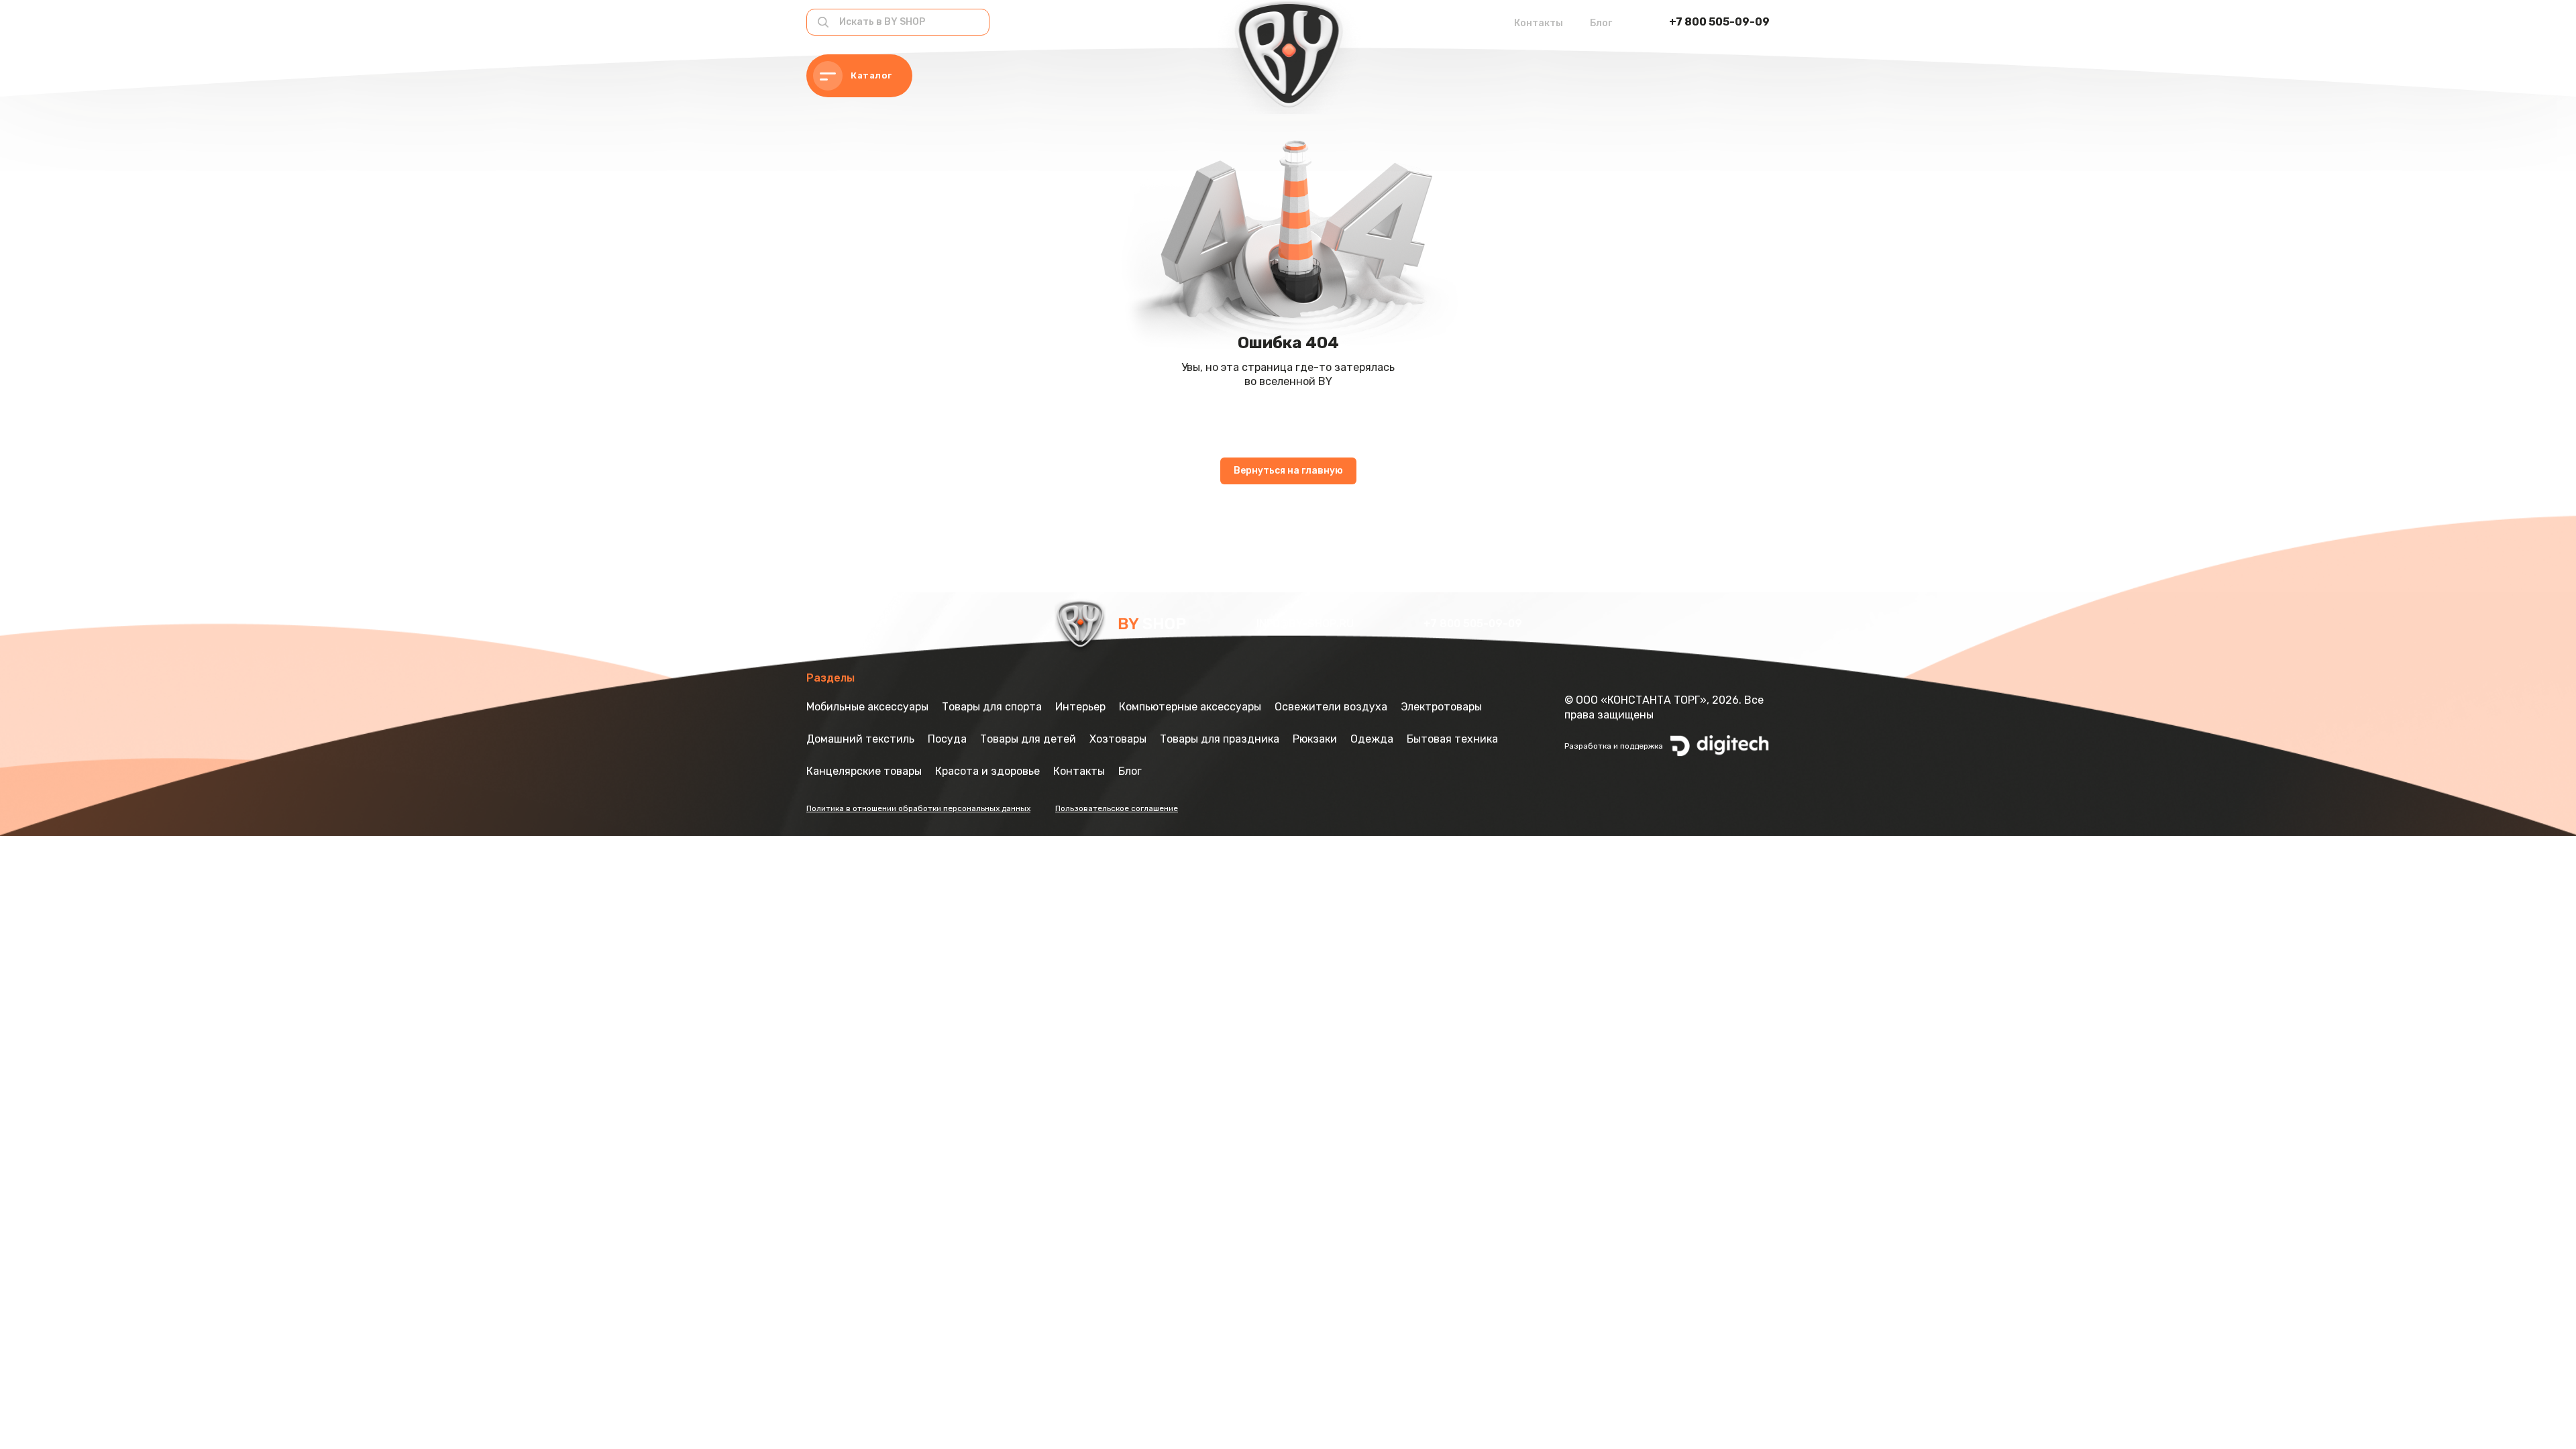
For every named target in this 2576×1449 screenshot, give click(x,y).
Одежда (1372, 739)
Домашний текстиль (860, 739)
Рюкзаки (1315, 739)
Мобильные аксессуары (867, 707)
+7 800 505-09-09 (1719, 22)
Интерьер (1080, 707)
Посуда (947, 739)
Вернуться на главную (1288, 471)
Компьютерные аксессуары (1190, 707)
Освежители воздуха (1331, 707)
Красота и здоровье (987, 771)
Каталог (871, 75)
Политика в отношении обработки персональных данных (918, 808)
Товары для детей (1028, 739)
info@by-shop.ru (1306, 624)
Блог (1601, 23)
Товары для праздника (1220, 739)
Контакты (1539, 23)
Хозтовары (1118, 739)
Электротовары (1441, 707)
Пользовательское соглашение (1117, 808)
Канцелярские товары (864, 771)
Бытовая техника (1452, 739)
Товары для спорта (992, 707)
